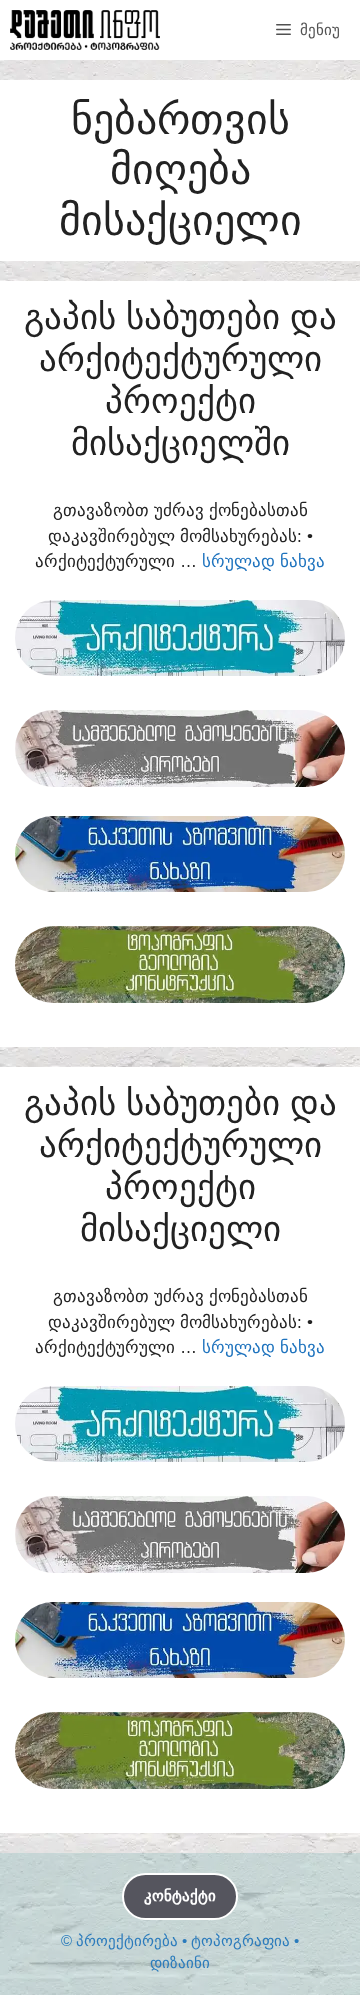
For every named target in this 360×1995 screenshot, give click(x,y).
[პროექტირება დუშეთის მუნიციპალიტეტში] (85, 30)
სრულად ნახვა (263, 561)
